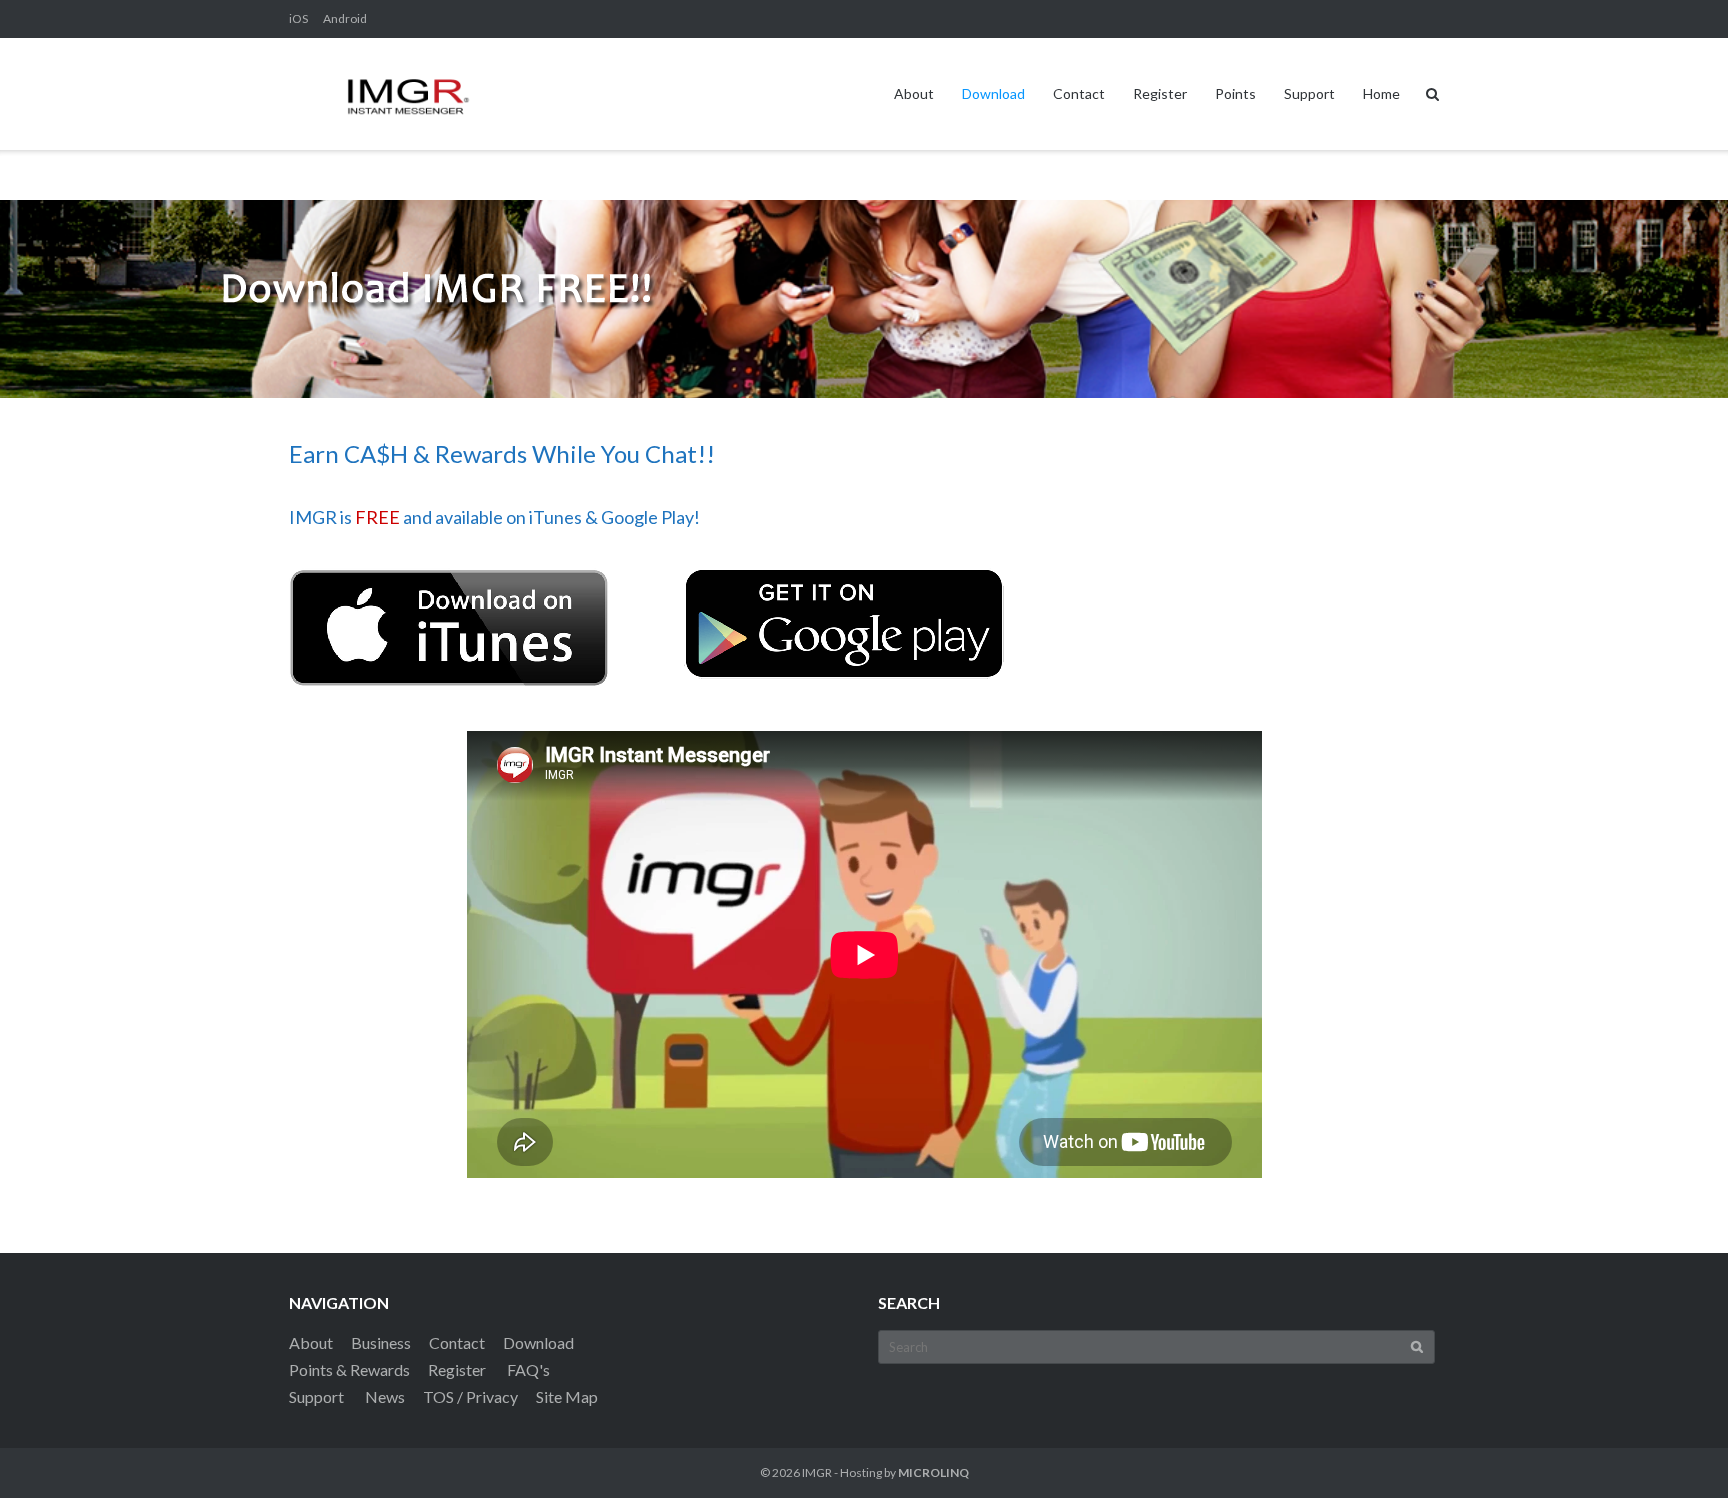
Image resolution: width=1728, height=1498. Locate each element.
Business (381, 1342)
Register (1160, 93)
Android (345, 18)
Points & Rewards (349, 1369)
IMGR (817, 1472)
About (914, 93)
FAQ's (528, 1369)
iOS (298, 18)
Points (1235, 93)
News (385, 1396)
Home (1381, 93)
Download (993, 93)
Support (1309, 93)
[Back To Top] (1678, 1450)
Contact (1079, 93)
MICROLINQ (933, 1472)
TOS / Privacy (470, 1396)
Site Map (567, 1396)
